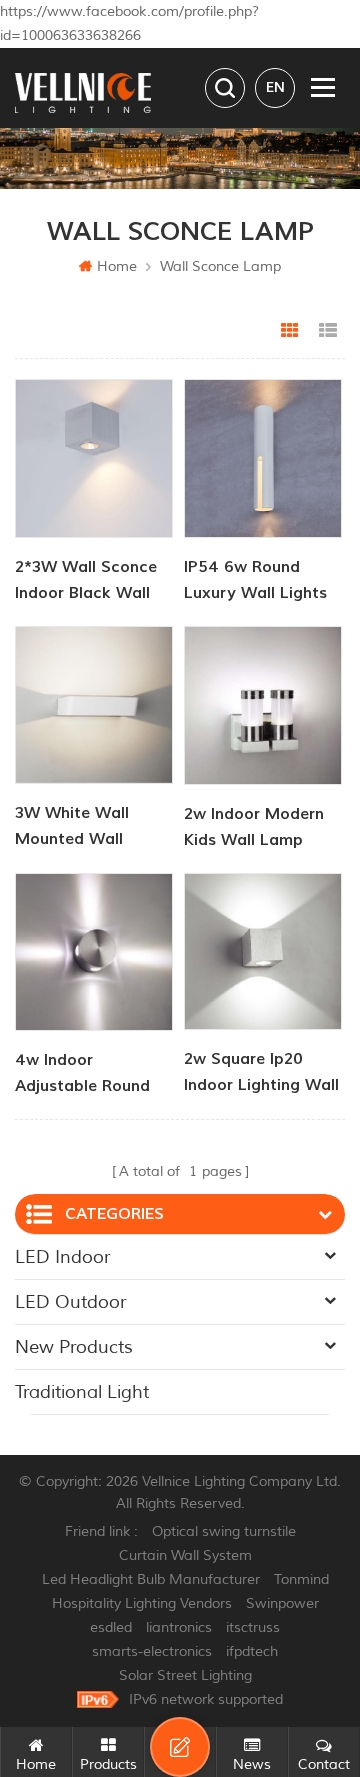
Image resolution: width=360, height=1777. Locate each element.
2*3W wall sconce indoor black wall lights (86, 581)
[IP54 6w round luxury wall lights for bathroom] (263, 458)
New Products (74, 1347)
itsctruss (253, 1627)
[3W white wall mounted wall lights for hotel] (94, 705)
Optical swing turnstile (224, 1531)
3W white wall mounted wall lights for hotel (76, 827)
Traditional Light (82, 1392)
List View (328, 331)
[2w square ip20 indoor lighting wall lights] (263, 951)
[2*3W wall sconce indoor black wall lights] (94, 458)
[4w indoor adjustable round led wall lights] (94, 952)
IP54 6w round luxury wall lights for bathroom (255, 581)
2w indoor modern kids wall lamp (254, 827)
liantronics (179, 1627)
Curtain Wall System (185, 1555)
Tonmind (301, 1579)
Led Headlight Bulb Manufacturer (151, 1579)
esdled (111, 1627)
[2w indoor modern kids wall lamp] (263, 705)
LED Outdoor (70, 1302)
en (275, 87)
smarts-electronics (152, 1651)
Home (117, 266)
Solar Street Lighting (185, 1675)
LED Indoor (62, 1257)
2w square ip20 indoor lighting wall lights (261, 1073)
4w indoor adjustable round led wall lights (82, 1074)
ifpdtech (252, 1651)
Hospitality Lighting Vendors (142, 1603)
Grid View (290, 331)
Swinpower (282, 1603)
